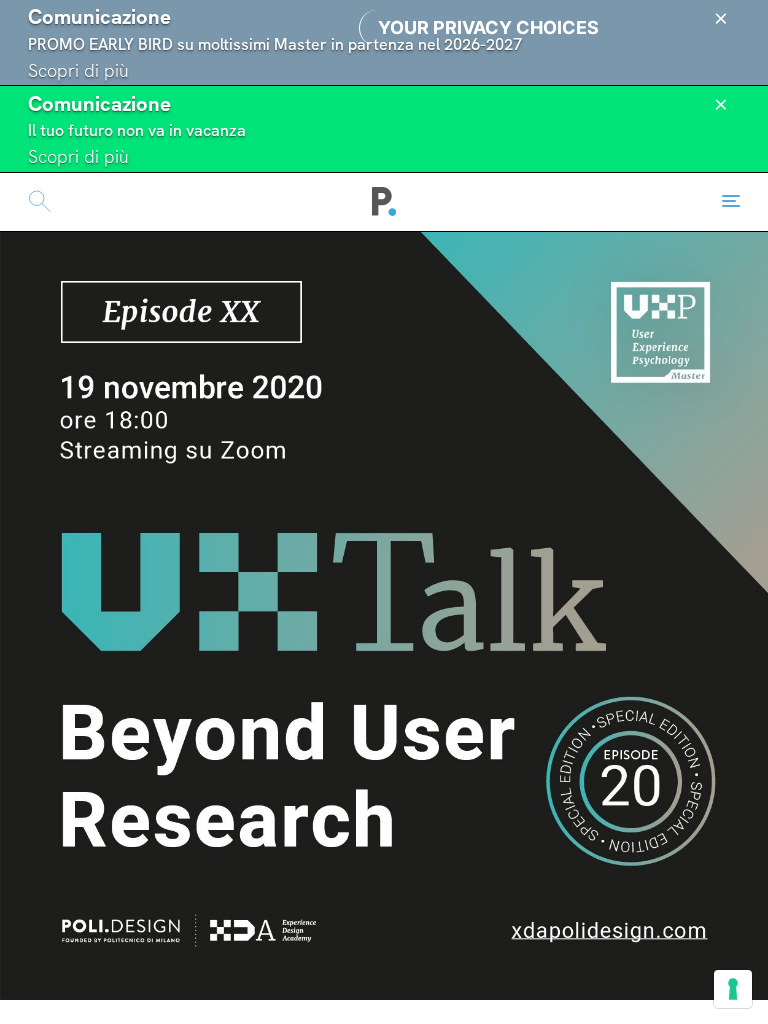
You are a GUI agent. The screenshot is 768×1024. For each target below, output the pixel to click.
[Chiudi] (721, 19)
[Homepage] (384, 202)
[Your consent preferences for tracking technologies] (733, 989)
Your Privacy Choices (488, 27)
